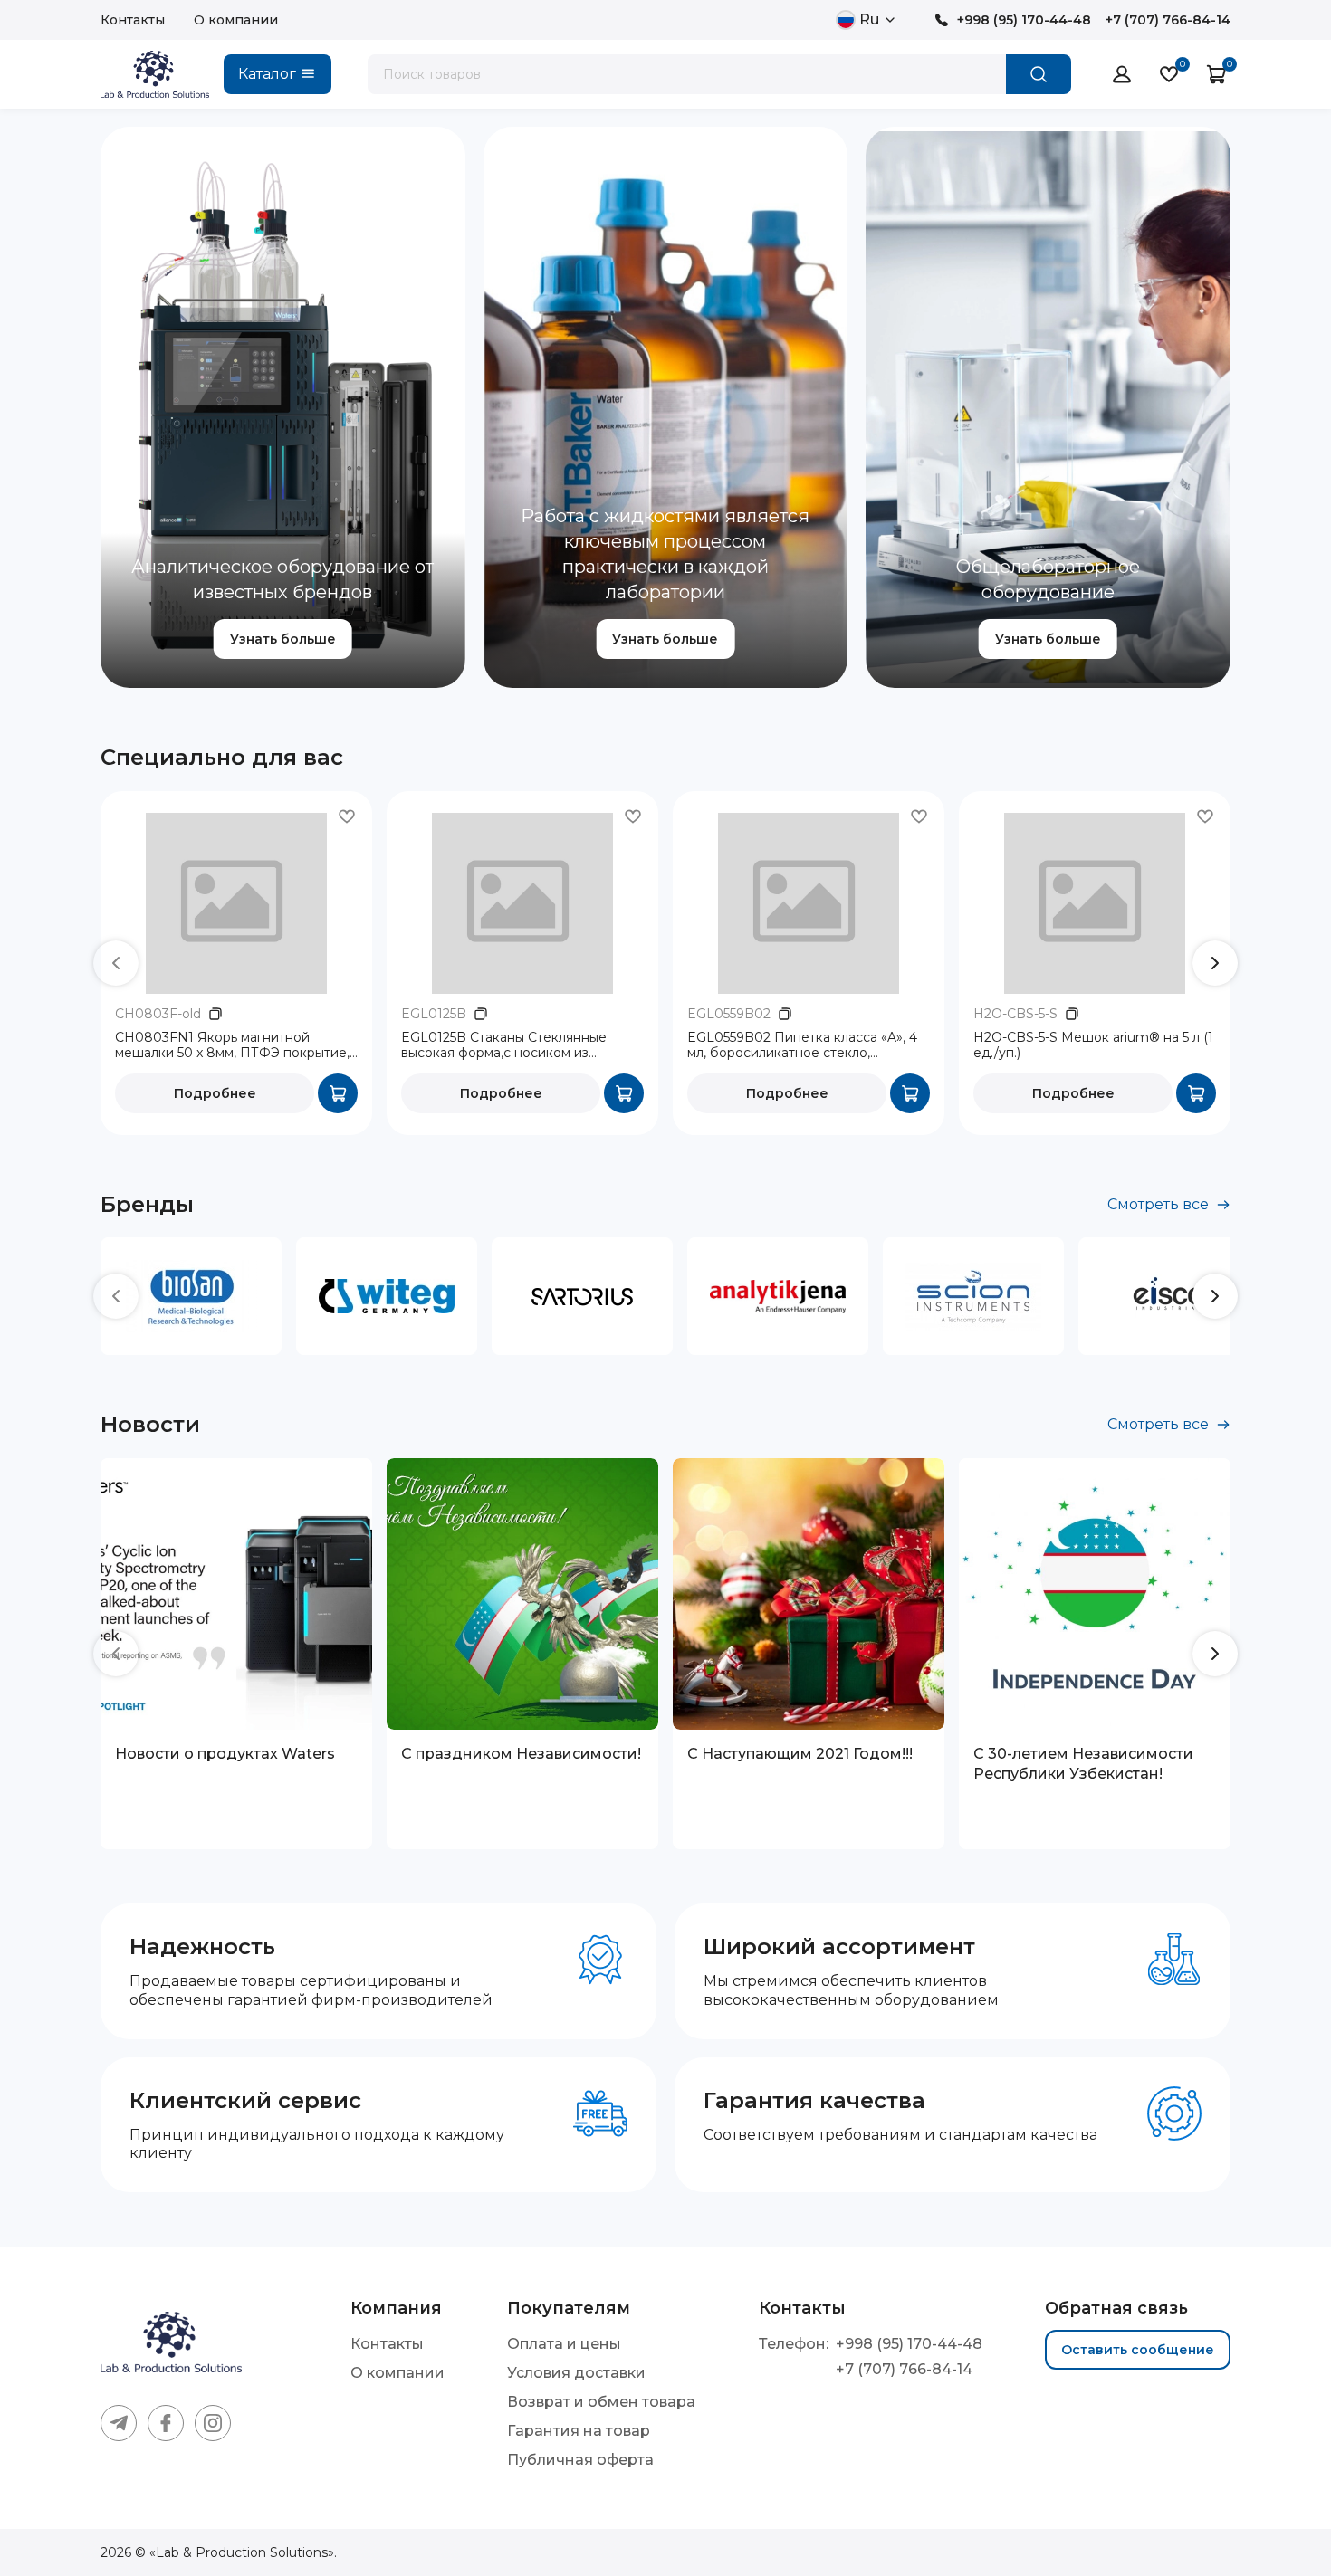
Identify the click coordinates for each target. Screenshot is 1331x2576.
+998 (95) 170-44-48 (1024, 20)
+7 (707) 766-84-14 (1168, 20)
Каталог (267, 74)
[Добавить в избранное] (347, 816)
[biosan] (191, 1296)
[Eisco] (1169, 1296)
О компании (236, 20)
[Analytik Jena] (778, 1296)
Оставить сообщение (1138, 2350)
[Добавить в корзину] (338, 1093)
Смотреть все (1158, 1204)
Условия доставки (576, 2373)
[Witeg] (387, 1296)
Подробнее (215, 1093)
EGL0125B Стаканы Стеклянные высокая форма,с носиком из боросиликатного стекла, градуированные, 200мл (504, 1046)
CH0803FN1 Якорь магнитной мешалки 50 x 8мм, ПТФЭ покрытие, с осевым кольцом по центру (232, 1046)
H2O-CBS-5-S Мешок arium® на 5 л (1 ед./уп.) (1093, 1046)
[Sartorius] (582, 1296)
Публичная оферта (580, 2460)
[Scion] (973, 1296)
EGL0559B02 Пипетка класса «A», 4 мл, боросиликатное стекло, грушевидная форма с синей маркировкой (802, 1046)
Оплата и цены (564, 2344)
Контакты (133, 20)
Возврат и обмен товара (601, 2402)
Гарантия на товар (579, 2431)
